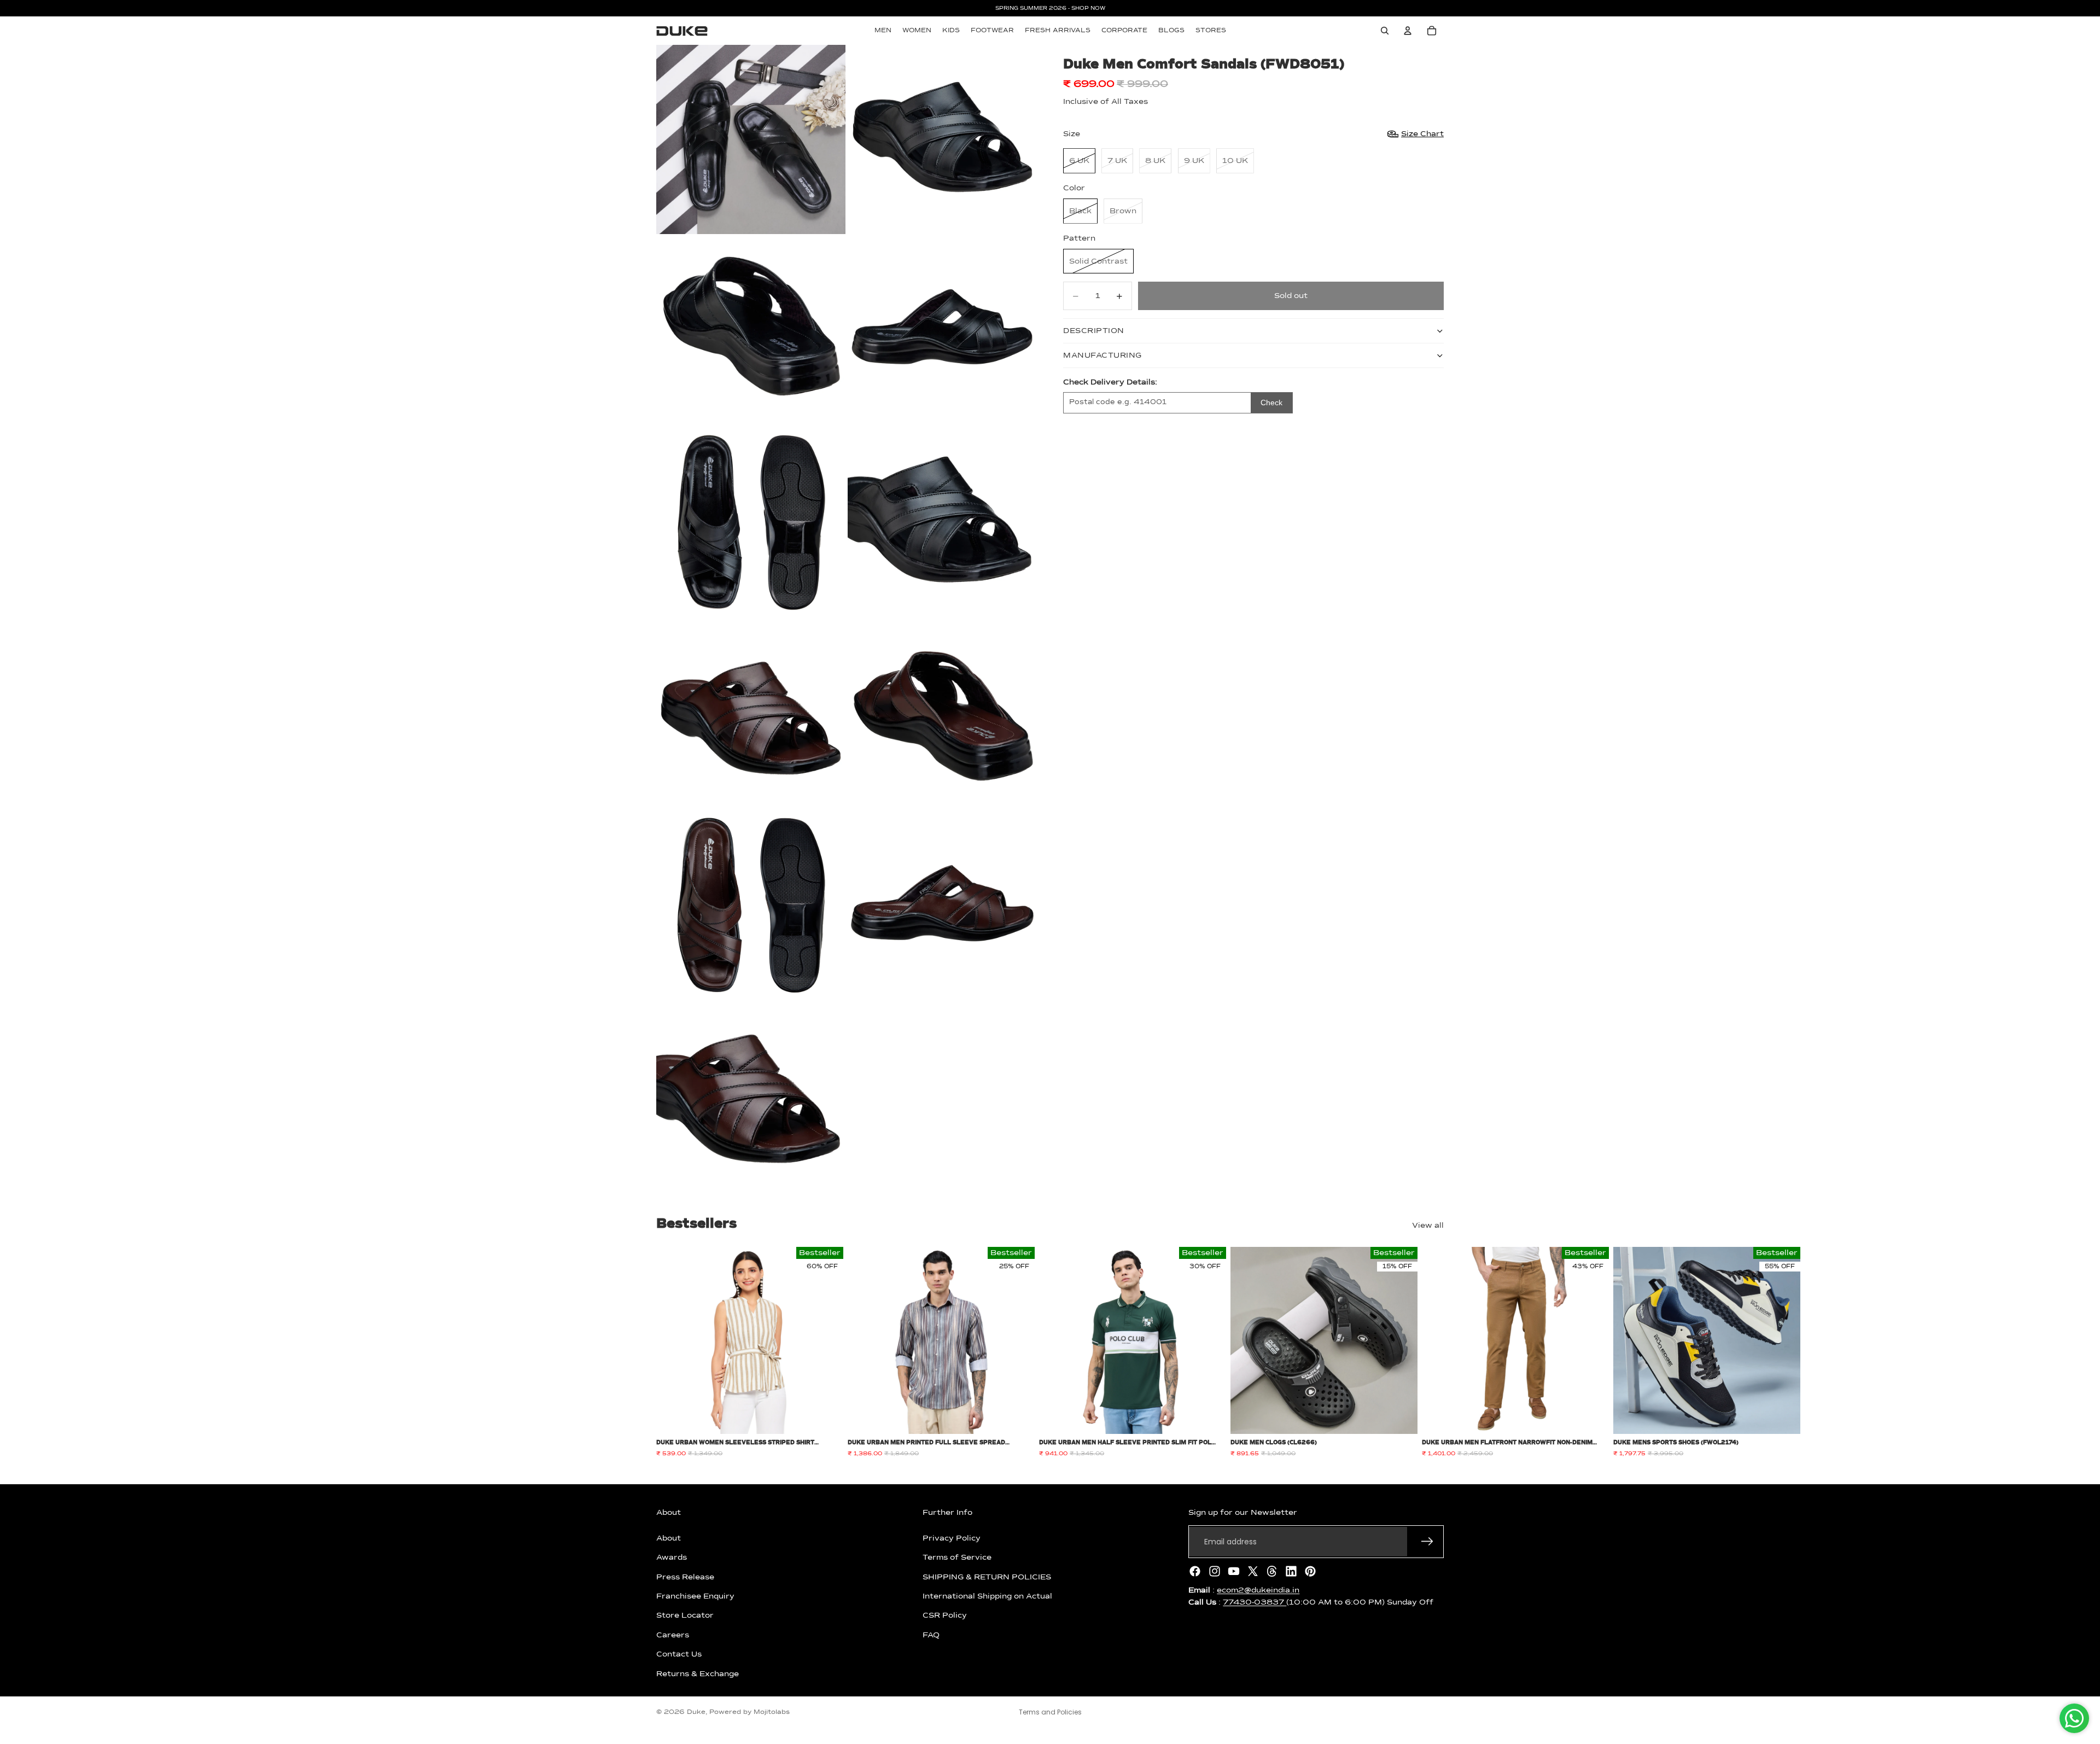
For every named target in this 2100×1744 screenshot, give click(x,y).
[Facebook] (1195, 1571)
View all (1428, 1226)
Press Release (685, 1577)
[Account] (1408, 31)
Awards (672, 1558)
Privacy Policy (952, 1538)
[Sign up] (1427, 1542)
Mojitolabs (772, 1712)
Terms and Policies (1050, 1712)
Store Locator (685, 1615)
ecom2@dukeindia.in (1258, 1590)
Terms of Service (957, 1558)
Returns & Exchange (698, 1673)
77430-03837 (1255, 1602)
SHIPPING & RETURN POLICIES (987, 1577)
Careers (673, 1635)
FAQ (931, 1635)
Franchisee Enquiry (695, 1596)
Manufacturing (1102, 355)
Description (1094, 331)
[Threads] (1272, 1571)
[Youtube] (1234, 1571)
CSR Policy (945, 1615)
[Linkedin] (1291, 1571)
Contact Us (679, 1654)
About (669, 1538)
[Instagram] (1215, 1571)
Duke (696, 1712)
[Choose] (826, 1418)
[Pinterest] (1310, 1571)
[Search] (1385, 31)
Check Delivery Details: (1110, 382)
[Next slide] (1432, 1352)
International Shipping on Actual (987, 1596)
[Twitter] (1253, 1571)
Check (1271, 403)
